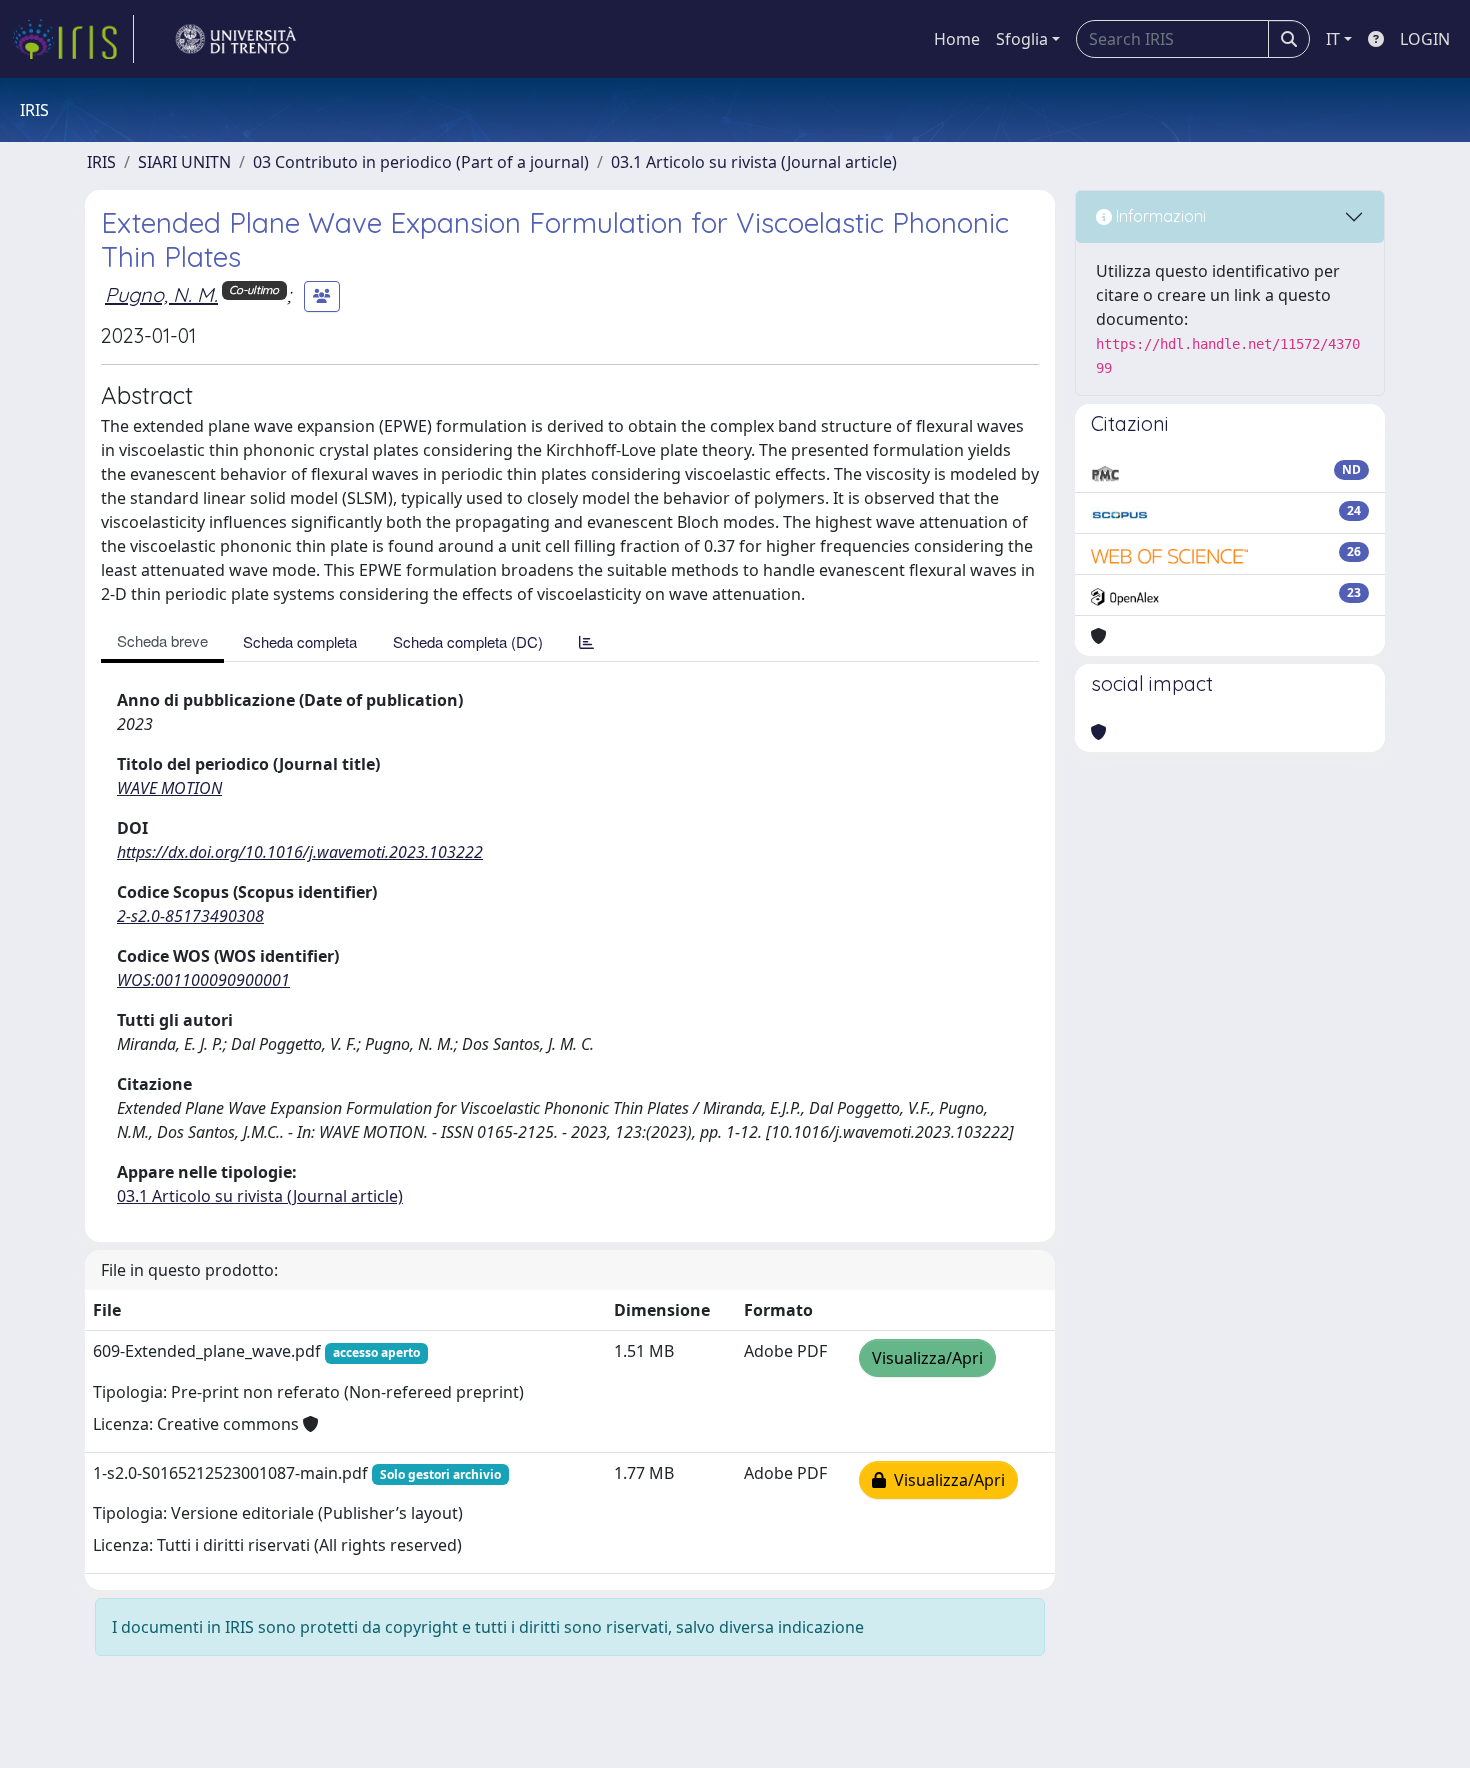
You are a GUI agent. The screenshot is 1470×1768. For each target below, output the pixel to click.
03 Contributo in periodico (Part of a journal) (421, 162)
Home (957, 39)
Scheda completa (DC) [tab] (468, 641)
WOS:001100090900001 (203, 980)
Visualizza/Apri (927, 1358)
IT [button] (1333, 39)
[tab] (586, 641)
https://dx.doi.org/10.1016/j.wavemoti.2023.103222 (300, 852)
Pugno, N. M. (161, 294)
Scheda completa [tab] (300, 641)
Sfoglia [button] (1022, 39)
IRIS (101, 162)
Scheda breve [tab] (162, 640)
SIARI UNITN (184, 162)
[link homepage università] (236, 39)
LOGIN (1425, 39)
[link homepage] (73, 39)
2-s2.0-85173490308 (190, 916)
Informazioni (1159, 216)
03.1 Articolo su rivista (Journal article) (754, 162)
